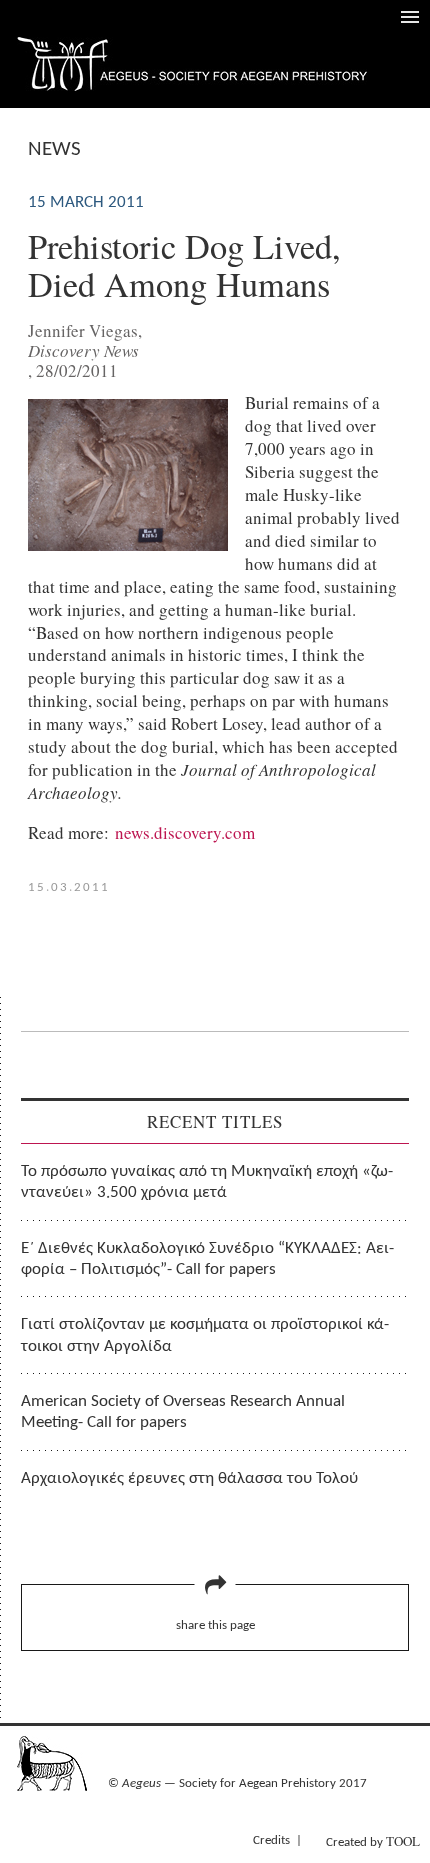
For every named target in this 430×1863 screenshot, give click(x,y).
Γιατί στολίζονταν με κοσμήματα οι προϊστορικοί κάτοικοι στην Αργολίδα (205, 1335)
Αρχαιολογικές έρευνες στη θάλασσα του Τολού (189, 1478)
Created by (373, 1841)
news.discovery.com (185, 832)
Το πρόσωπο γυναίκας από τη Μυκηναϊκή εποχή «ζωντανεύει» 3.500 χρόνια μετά (207, 1182)
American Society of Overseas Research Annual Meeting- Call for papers (183, 1412)
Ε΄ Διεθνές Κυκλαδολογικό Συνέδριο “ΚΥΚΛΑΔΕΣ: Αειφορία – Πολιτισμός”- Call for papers (207, 1259)
